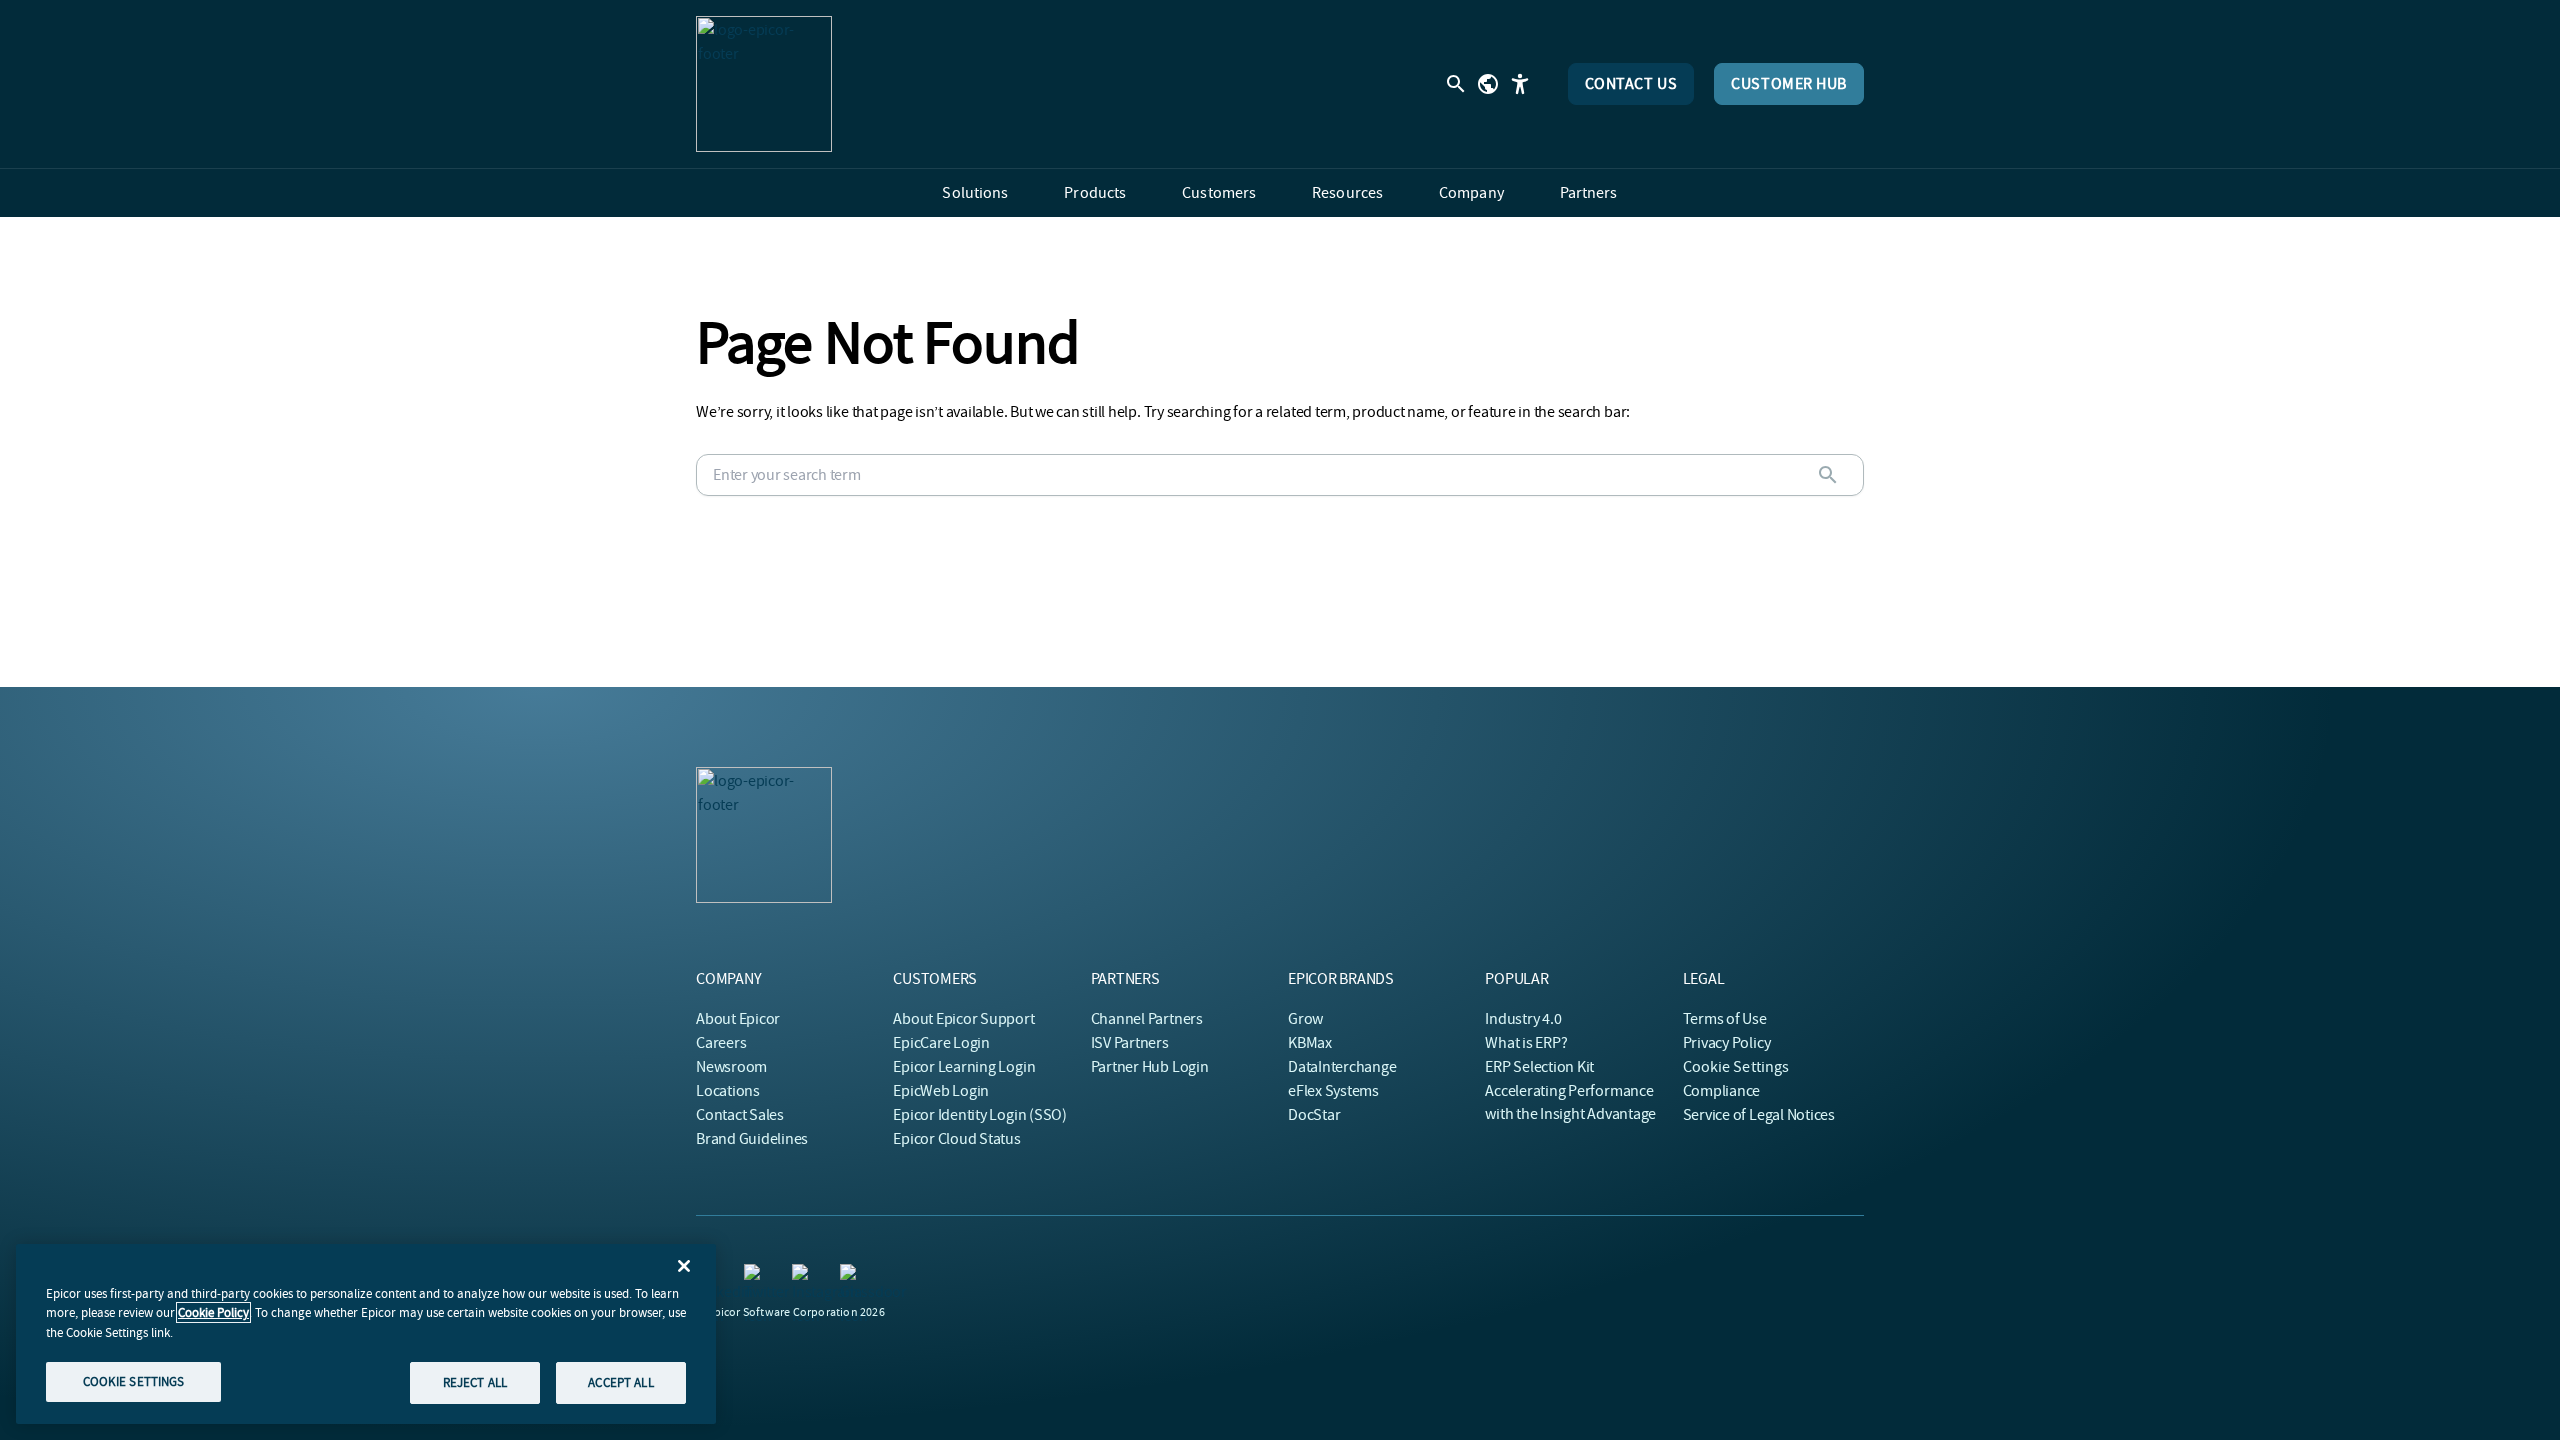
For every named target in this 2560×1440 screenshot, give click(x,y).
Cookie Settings (1736, 1067)
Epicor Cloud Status (956, 1139)
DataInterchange (1342, 1067)
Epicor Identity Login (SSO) (980, 1115)
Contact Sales (740, 1115)
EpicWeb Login (941, 1091)
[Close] (684, 1266)
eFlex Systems (1333, 1091)
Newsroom (731, 1067)
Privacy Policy (1727, 1043)
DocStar (1314, 1115)
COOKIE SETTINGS (134, 1381)
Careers (721, 1043)
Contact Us (1631, 84)
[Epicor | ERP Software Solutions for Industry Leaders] (764, 84)
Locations (728, 1091)
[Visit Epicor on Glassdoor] (852, 1276)
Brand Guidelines (752, 1139)
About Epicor (738, 1019)
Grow (1305, 1019)
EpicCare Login (941, 1043)
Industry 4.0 (1523, 1019)
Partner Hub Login (1150, 1067)
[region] (366, 1334)
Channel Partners (1147, 1019)
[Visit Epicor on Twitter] (756, 1276)
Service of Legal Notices (1759, 1115)
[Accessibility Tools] (1520, 84)
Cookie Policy (213, 1312)
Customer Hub (1789, 84)
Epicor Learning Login (964, 1067)
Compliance (1722, 1091)
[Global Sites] (1488, 84)
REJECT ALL (475, 1382)
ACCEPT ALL (620, 1382)
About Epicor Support (963, 1019)
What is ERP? (1526, 1043)
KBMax (1310, 1043)
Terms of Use (1725, 1019)
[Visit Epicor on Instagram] (804, 1276)
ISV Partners (1130, 1043)
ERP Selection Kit (1539, 1067)
